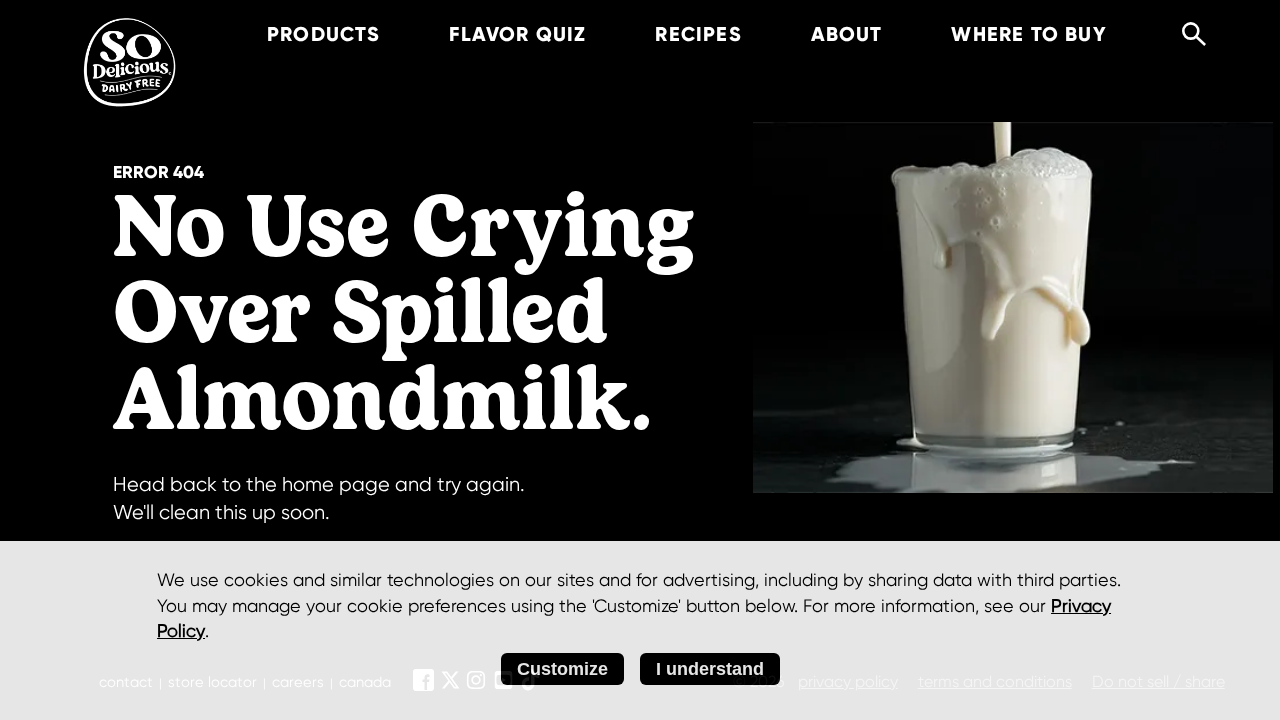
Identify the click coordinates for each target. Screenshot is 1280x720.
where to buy (1028, 34)
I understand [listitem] (710, 669)
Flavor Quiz (517, 34)
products (324, 34)
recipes (698, 34)
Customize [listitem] (562, 669)
